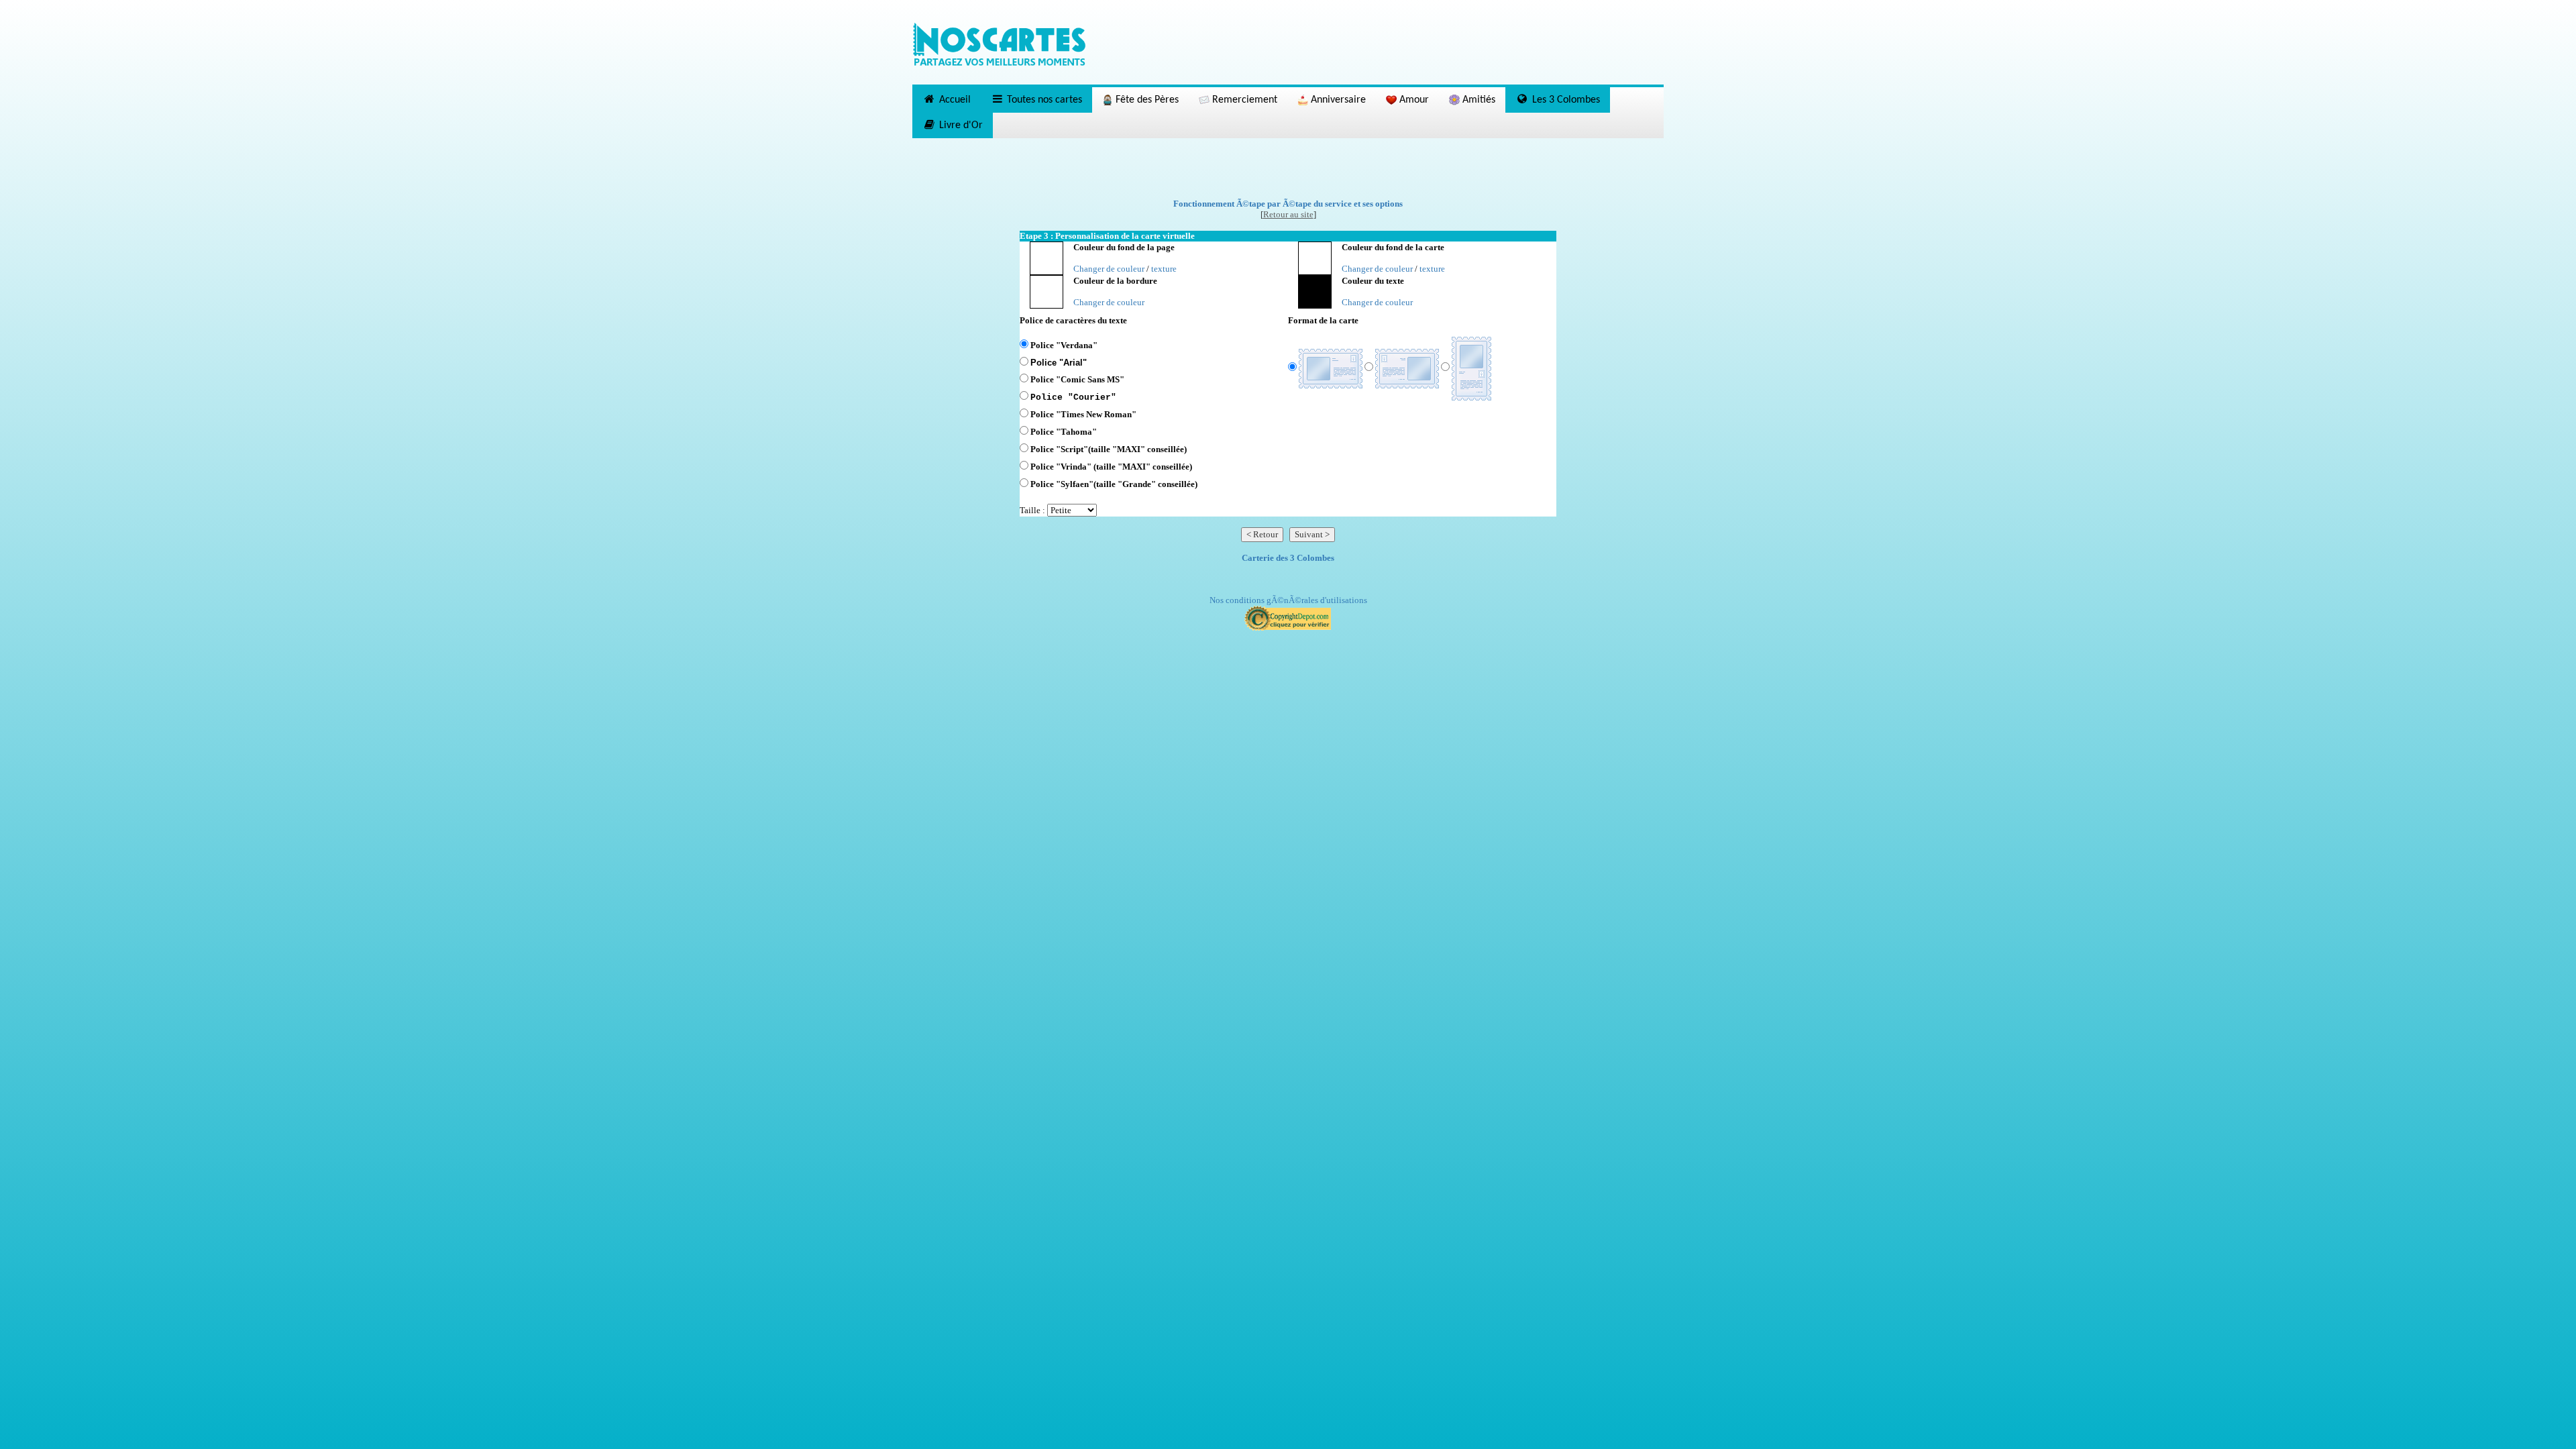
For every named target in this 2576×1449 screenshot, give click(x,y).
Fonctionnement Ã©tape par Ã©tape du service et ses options (1288, 204)
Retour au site (1288, 214)
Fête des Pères (1146, 100)
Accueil (954, 100)
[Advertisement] (1288, 168)
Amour (1413, 100)
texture (1164, 269)
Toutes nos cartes (1043, 100)
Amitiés (1478, 100)
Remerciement (1243, 100)
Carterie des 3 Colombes (1288, 558)
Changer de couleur (1109, 269)
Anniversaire (1337, 100)
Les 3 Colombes (1565, 100)
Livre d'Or (960, 125)
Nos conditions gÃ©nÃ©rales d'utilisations (1288, 600)
